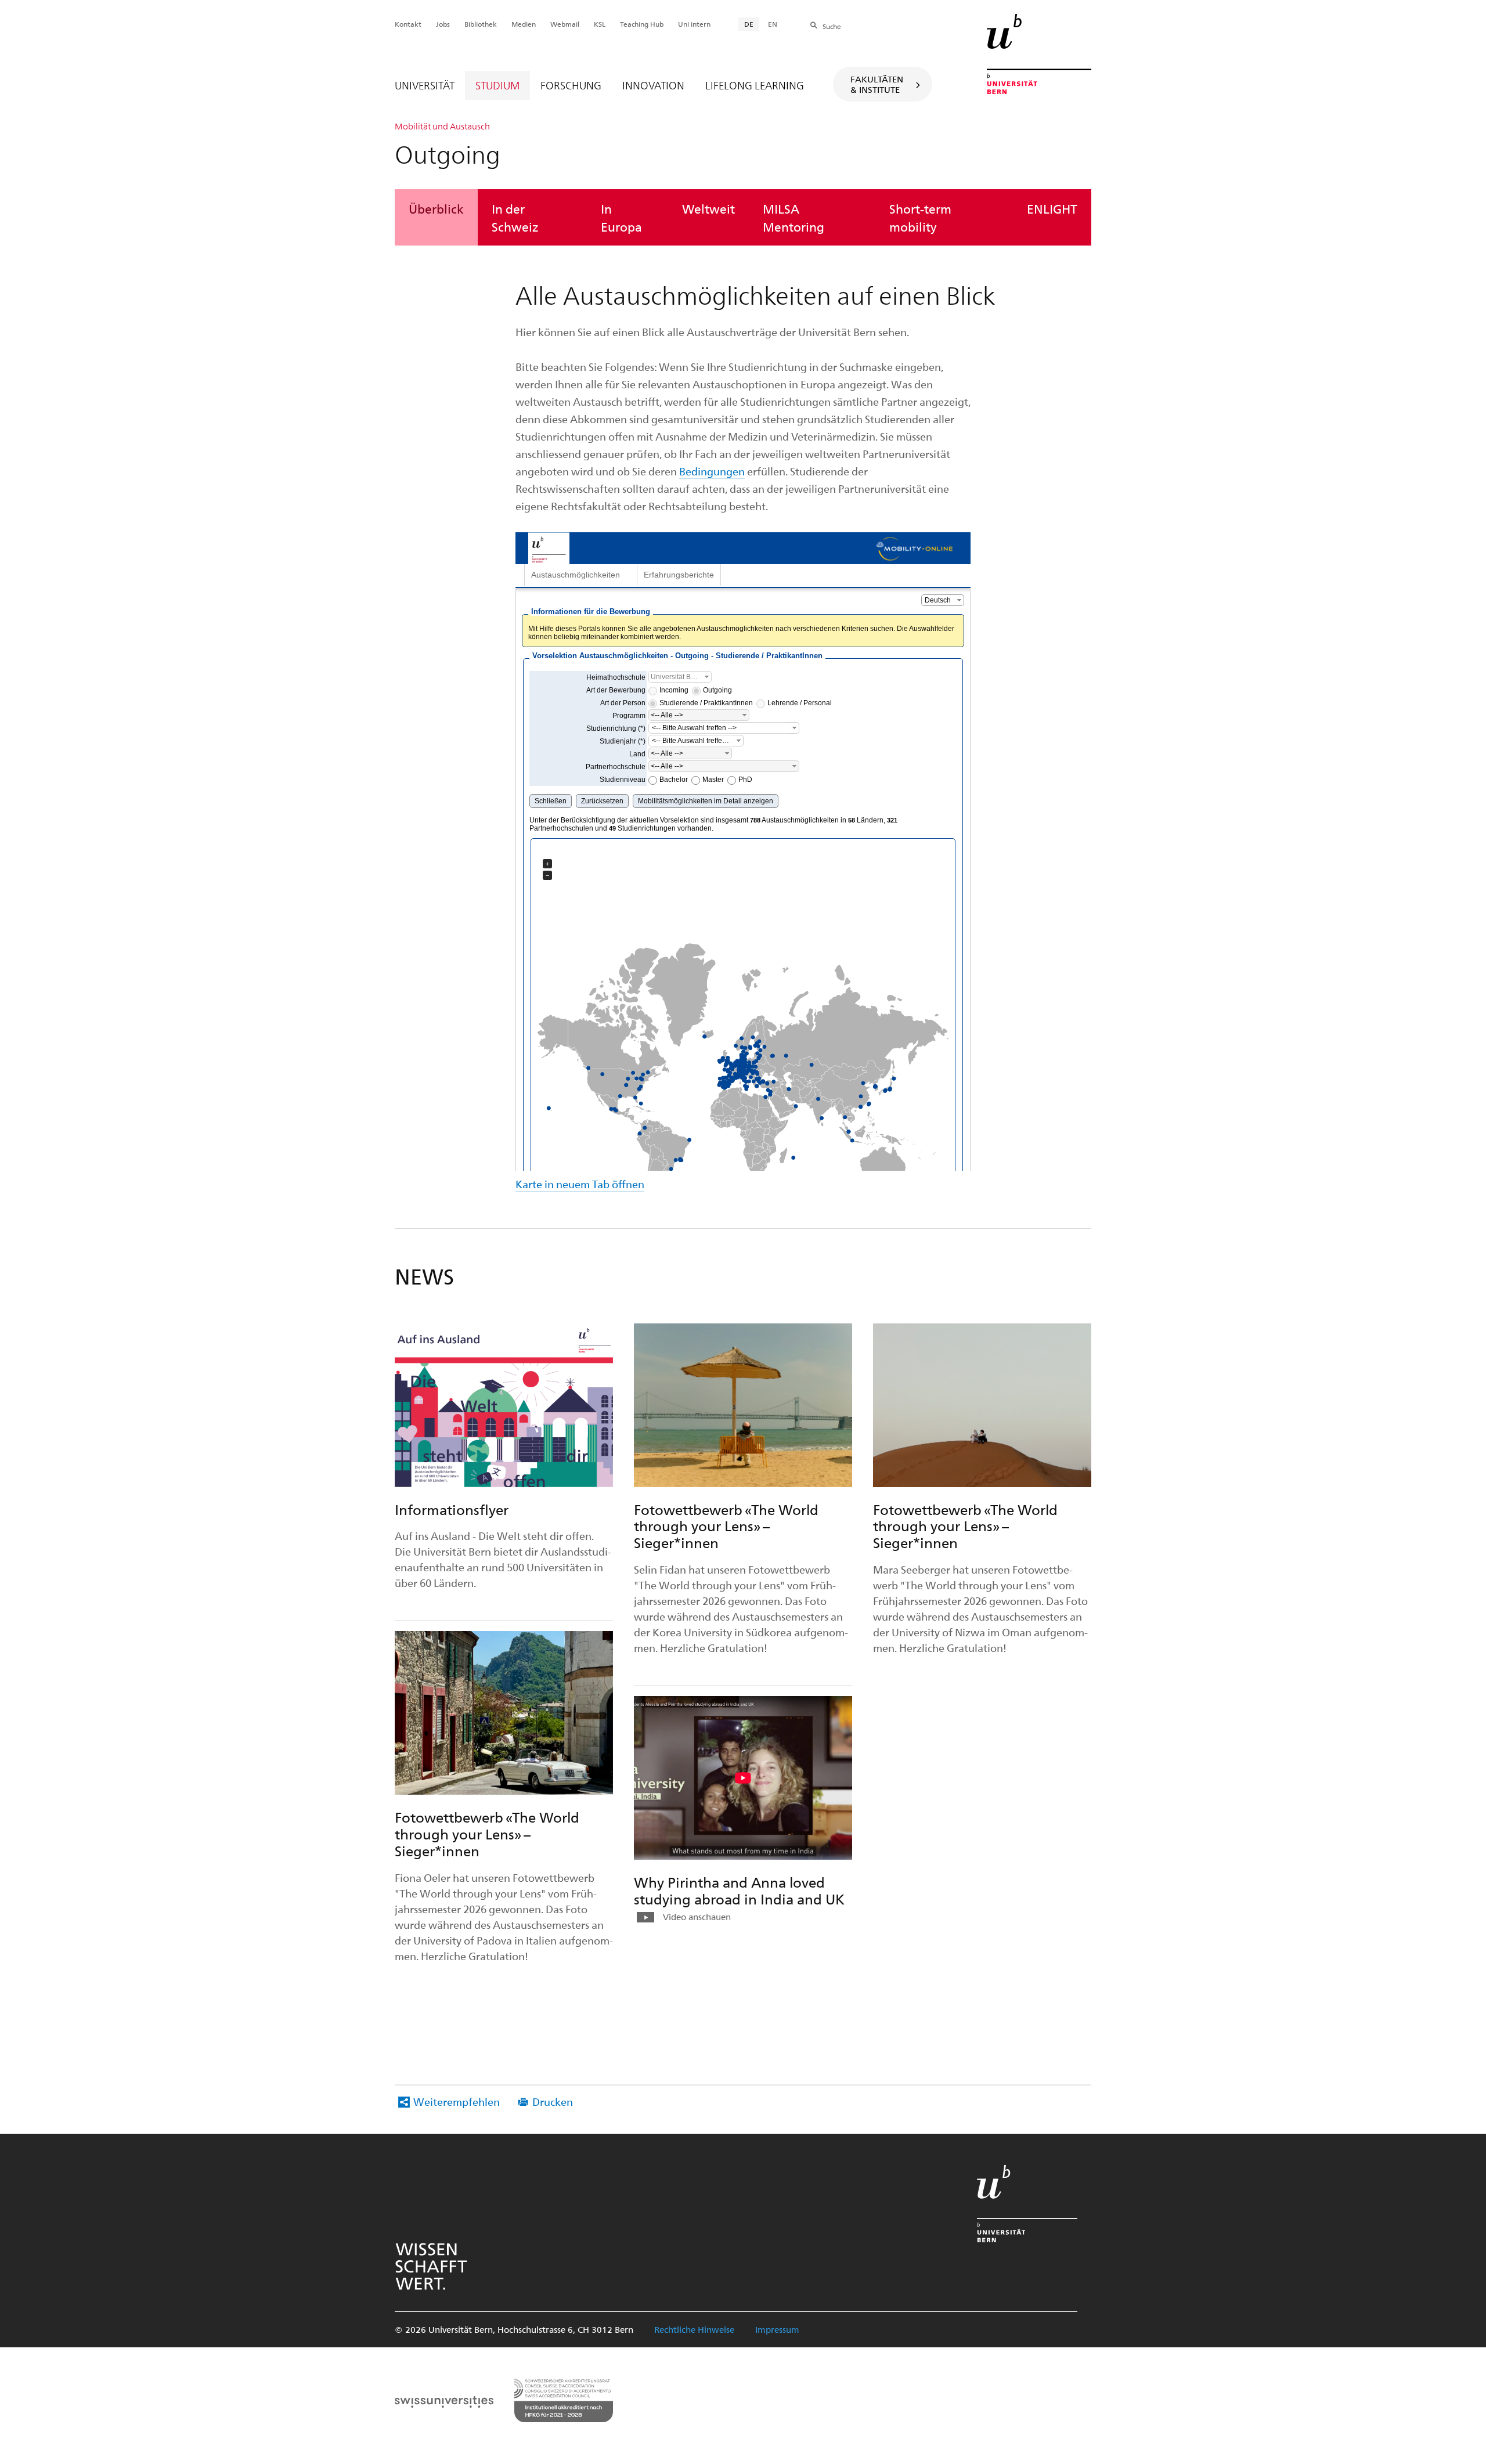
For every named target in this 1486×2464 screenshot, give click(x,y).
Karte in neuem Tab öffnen (580, 1184)
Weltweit (708, 208)
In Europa (621, 217)
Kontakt (408, 24)
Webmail (565, 24)
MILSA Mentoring (794, 217)
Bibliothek (481, 24)
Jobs (443, 24)
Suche (832, 26)
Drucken (553, 2102)
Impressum (777, 2329)
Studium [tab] (497, 85)
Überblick (436, 208)
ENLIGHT (1052, 208)
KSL (600, 24)
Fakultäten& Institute (877, 84)
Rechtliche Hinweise (694, 2329)
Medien (524, 24)
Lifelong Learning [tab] (755, 85)
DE (749, 24)
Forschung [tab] (571, 85)
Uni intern (694, 24)
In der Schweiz (515, 217)
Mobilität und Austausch (442, 126)
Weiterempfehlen (457, 2102)
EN (773, 24)
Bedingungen (712, 471)
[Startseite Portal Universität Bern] (1039, 54)
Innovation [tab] (653, 85)
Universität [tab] (425, 85)
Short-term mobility (920, 217)
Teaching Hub (642, 24)
